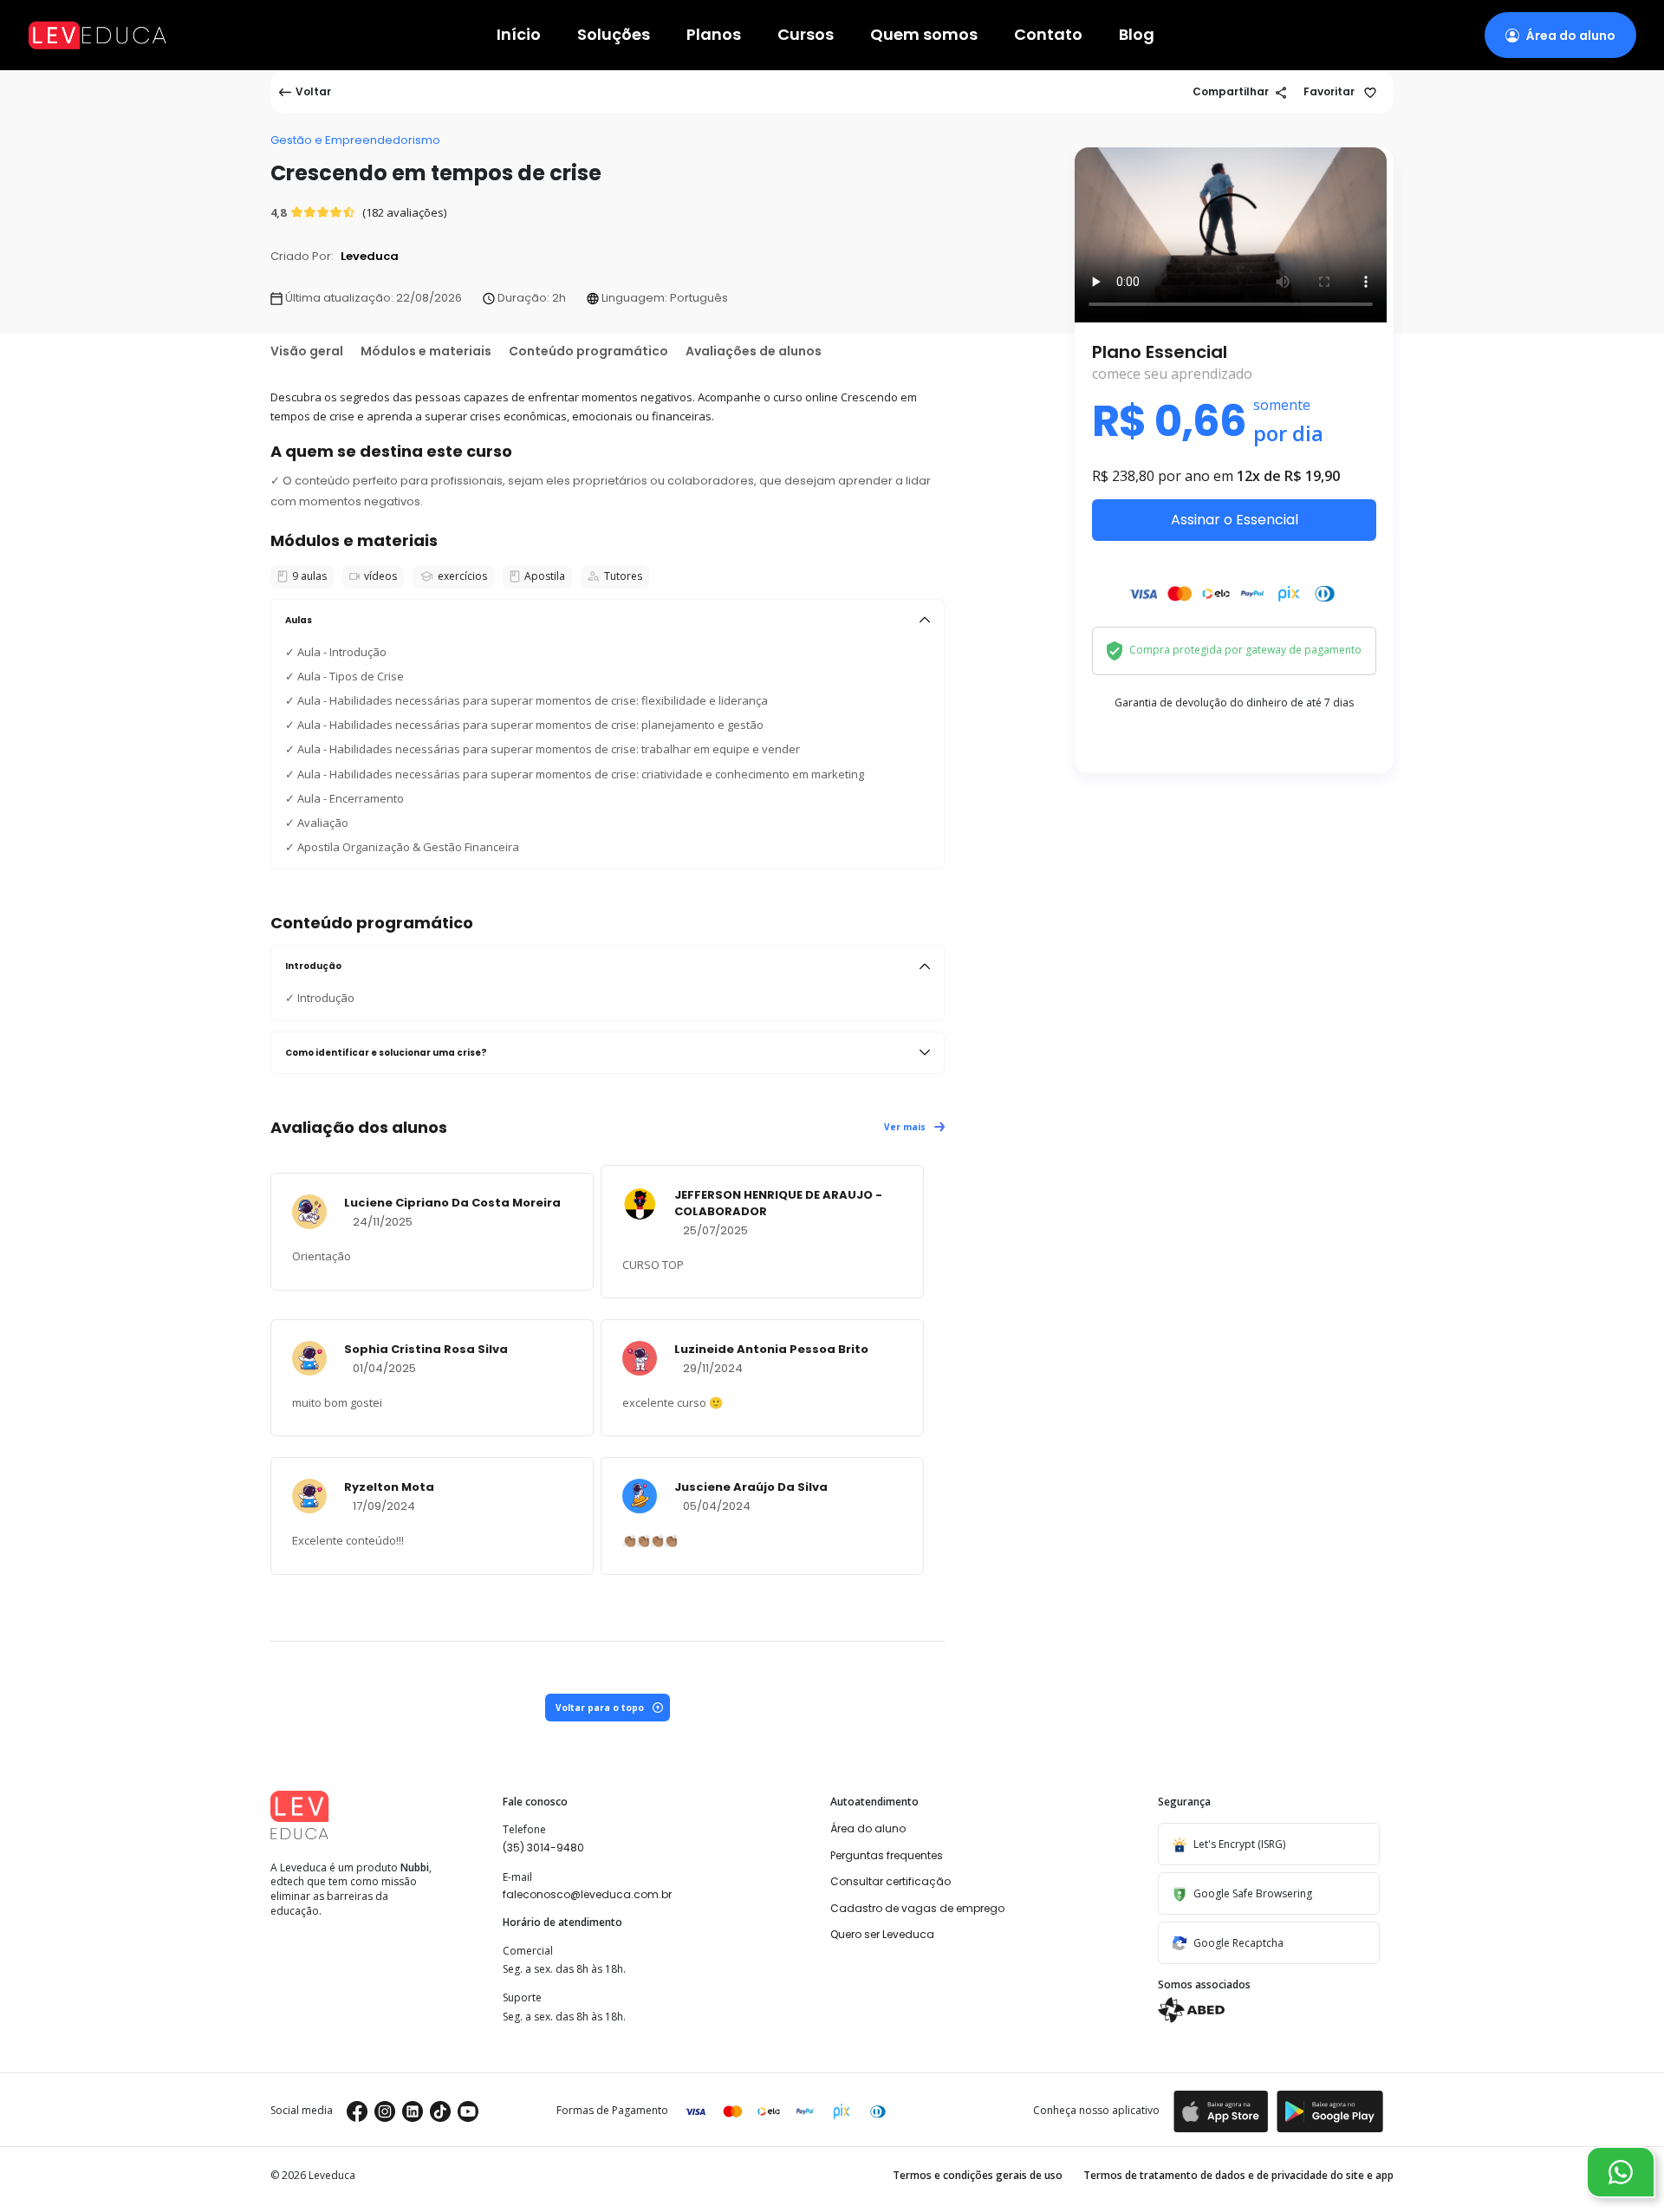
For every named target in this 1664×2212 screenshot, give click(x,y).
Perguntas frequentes (887, 1855)
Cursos (806, 35)
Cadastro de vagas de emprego (917, 1908)
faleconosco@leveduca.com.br (587, 1894)
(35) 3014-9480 (543, 1848)
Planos (714, 35)
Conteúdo (588, 351)
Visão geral (307, 351)
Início (519, 35)
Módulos (426, 351)
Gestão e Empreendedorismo (355, 140)
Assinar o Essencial (1235, 520)
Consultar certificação (890, 1881)
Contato (1048, 35)
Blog (1137, 35)
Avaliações (754, 351)
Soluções (614, 35)
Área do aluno (868, 1828)
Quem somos (924, 35)
